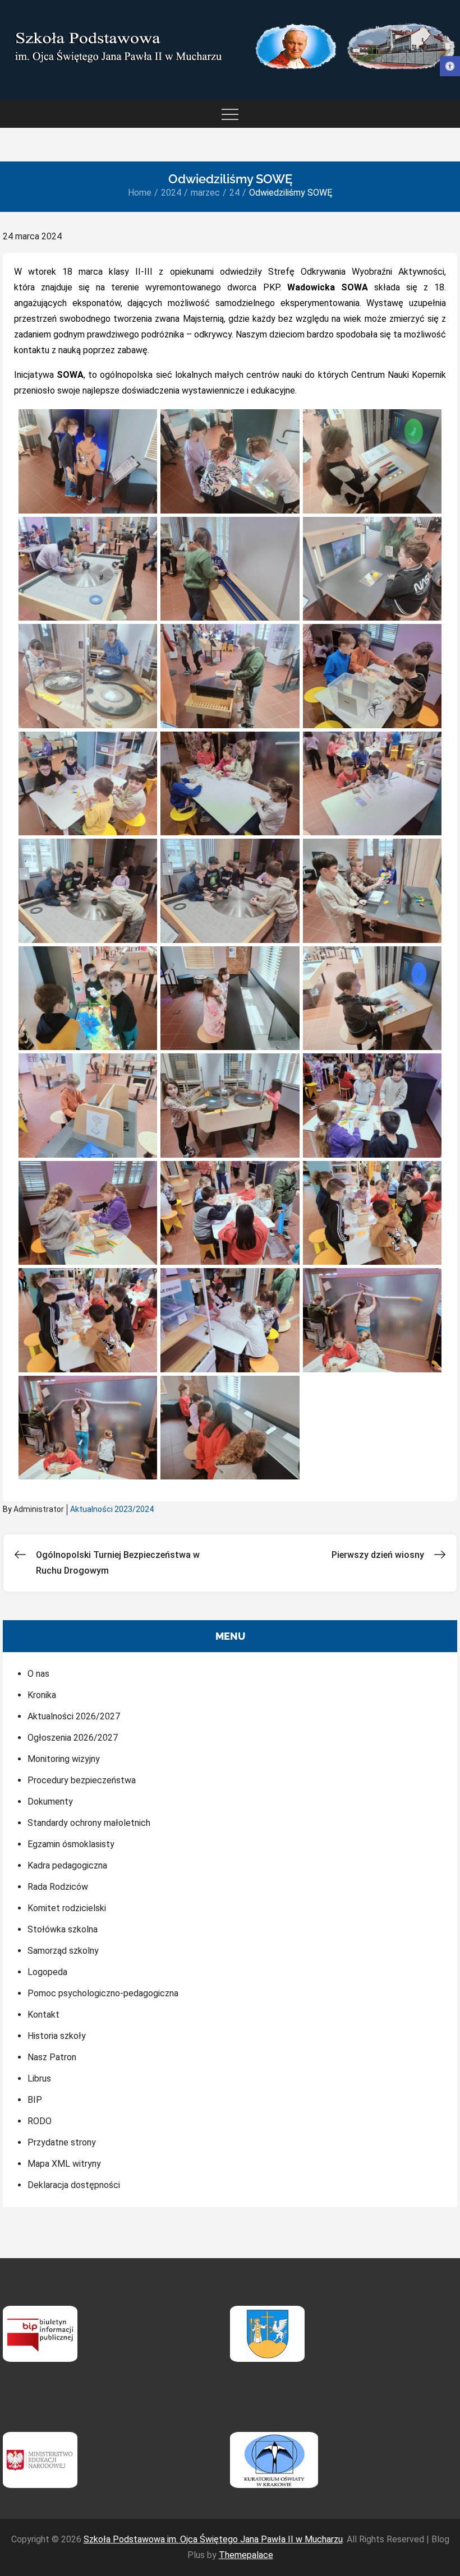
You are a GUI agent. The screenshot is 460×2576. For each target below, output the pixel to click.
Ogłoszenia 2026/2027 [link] (73, 1738)
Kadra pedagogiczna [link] (67, 1865)
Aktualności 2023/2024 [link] (112, 1509)
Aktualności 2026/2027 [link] (74, 1716)
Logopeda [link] (47, 1972)
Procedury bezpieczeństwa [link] (82, 1780)
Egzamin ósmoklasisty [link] (71, 1844)
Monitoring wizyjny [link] (64, 1759)
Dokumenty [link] (50, 1802)
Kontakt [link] (43, 2015)
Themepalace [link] (246, 2555)
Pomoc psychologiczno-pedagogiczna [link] (103, 1993)
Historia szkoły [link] (57, 2036)
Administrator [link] (39, 1509)
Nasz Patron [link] (52, 2057)
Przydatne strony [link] (62, 2142)
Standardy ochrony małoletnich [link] (89, 1823)
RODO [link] (40, 2121)
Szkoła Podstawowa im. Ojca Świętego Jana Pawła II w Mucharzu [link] (213, 2539)
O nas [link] (38, 1674)
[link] (450, 66)
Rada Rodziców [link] (58, 1887)
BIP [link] (35, 2100)
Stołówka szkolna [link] (63, 1929)
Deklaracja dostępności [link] (74, 2185)
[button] (88, 461)
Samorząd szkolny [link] (63, 1951)
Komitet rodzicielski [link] (67, 1908)
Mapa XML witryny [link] (64, 2164)
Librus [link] (39, 2078)
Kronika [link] (42, 1695)
